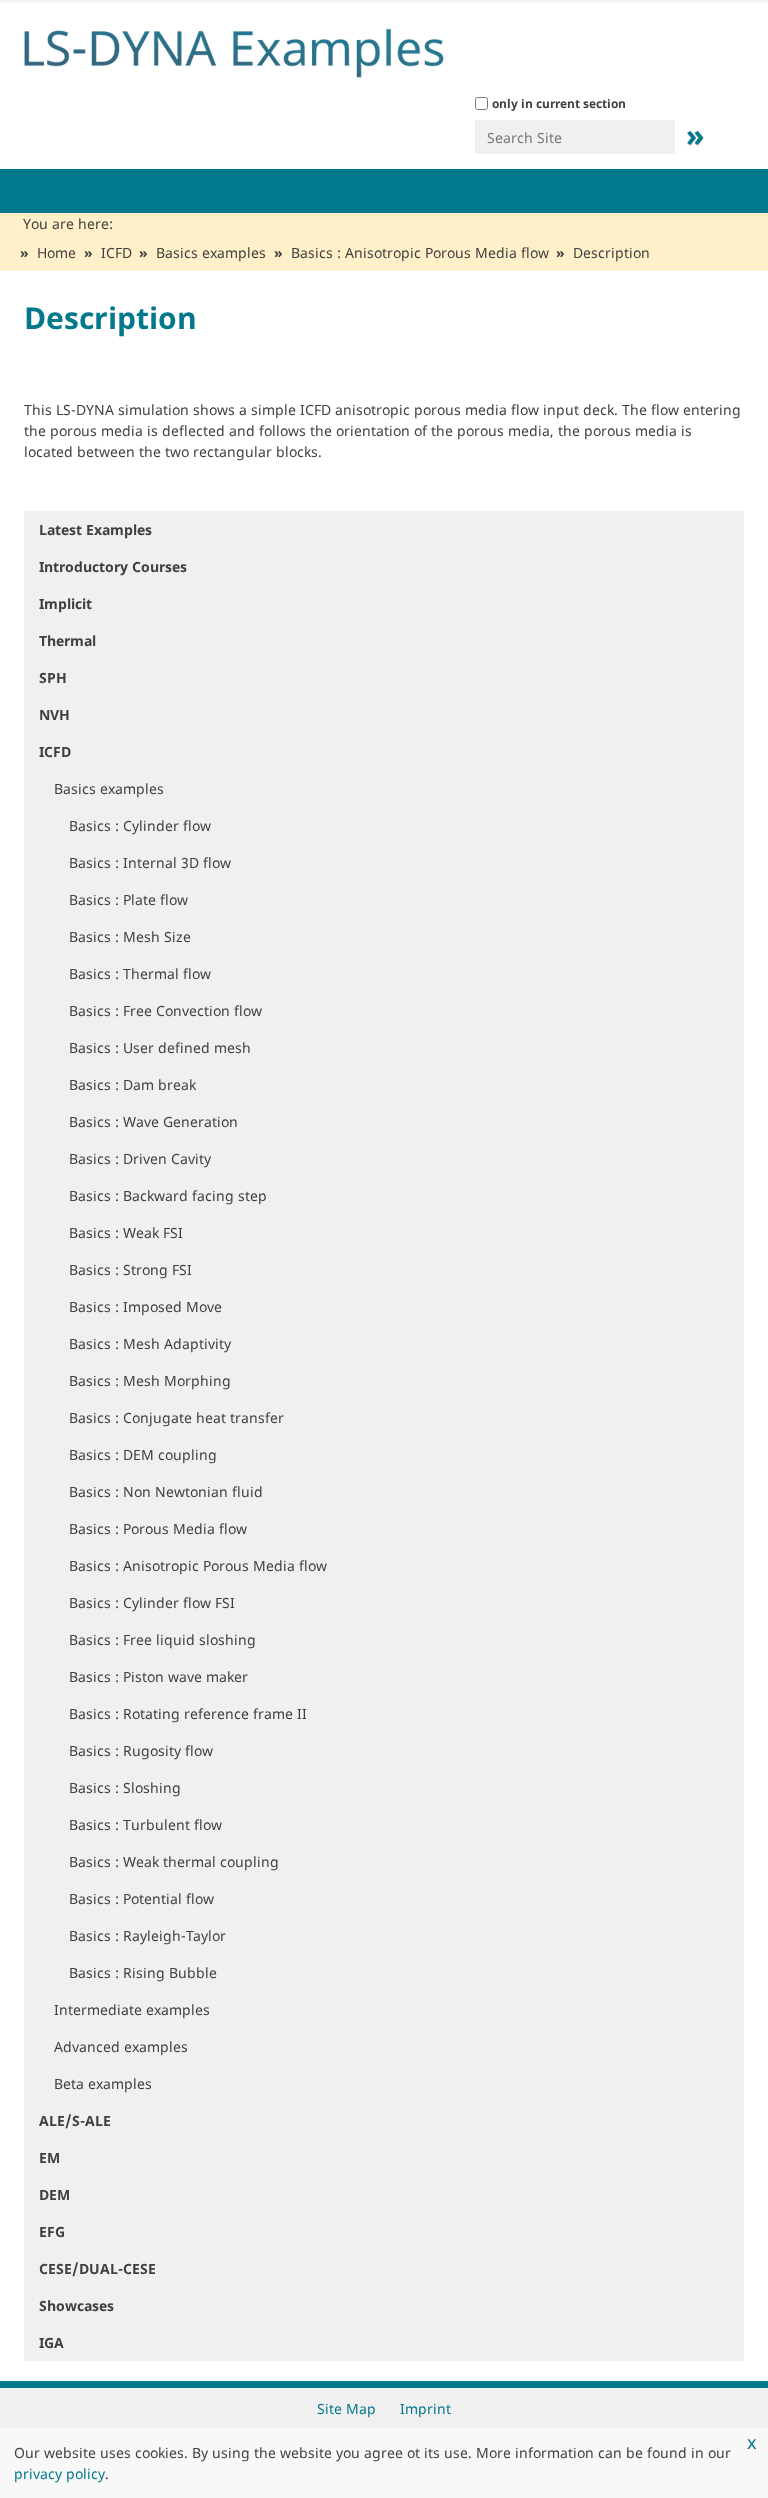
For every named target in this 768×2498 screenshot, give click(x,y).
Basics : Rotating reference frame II (188, 1713)
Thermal (67, 640)
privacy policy (59, 2473)
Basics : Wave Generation (153, 1121)
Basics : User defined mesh (160, 1047)
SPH (53, 677)
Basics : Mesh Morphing (150, 1380)
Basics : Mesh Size (130, 936)
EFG (52, 2231)
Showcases (76, 2305)
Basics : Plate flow (128, 899)
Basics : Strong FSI (130, 1269)
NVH (54, 714)
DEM (54, 2194)
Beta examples (103, 2083)
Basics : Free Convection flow (165, 1010)
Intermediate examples (132, 2009)
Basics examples (211, 252)
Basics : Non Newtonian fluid (166, 1491)
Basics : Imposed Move (145, 1306)
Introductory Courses (113, 566)
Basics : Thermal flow (140, 973)
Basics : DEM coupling (143, 1454)
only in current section (559, 103)
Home (56, 252)
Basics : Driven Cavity (140, 1158)
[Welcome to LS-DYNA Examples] (264, 48)
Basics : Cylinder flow (140, 825)
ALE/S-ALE (75, 2120)
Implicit (65, 603)
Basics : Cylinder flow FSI (152, 1602)
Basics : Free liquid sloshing (162, 1639)
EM (49, 2157)
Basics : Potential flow (141, 1898)
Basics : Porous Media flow (158, 1528)
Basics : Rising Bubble (143, 1972)
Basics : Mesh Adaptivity (150, 1343)
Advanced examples (121, 2046)
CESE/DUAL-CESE (97, 2268)
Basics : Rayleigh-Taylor (147, 1935)
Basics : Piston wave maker (158, 1676)
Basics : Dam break (132, 1084)
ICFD (116, 252)
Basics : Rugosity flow (141, 1750)
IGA (51, 2342)
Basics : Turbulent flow (145, 1824)
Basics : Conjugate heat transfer (176, 1417)
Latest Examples (95, 529)
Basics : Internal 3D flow (150, 862)
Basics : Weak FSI (126, 1232)
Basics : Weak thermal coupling (174, 1861)
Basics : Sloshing (125, 1787)
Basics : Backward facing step (168, 1195)
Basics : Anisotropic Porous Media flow (420, 252)
